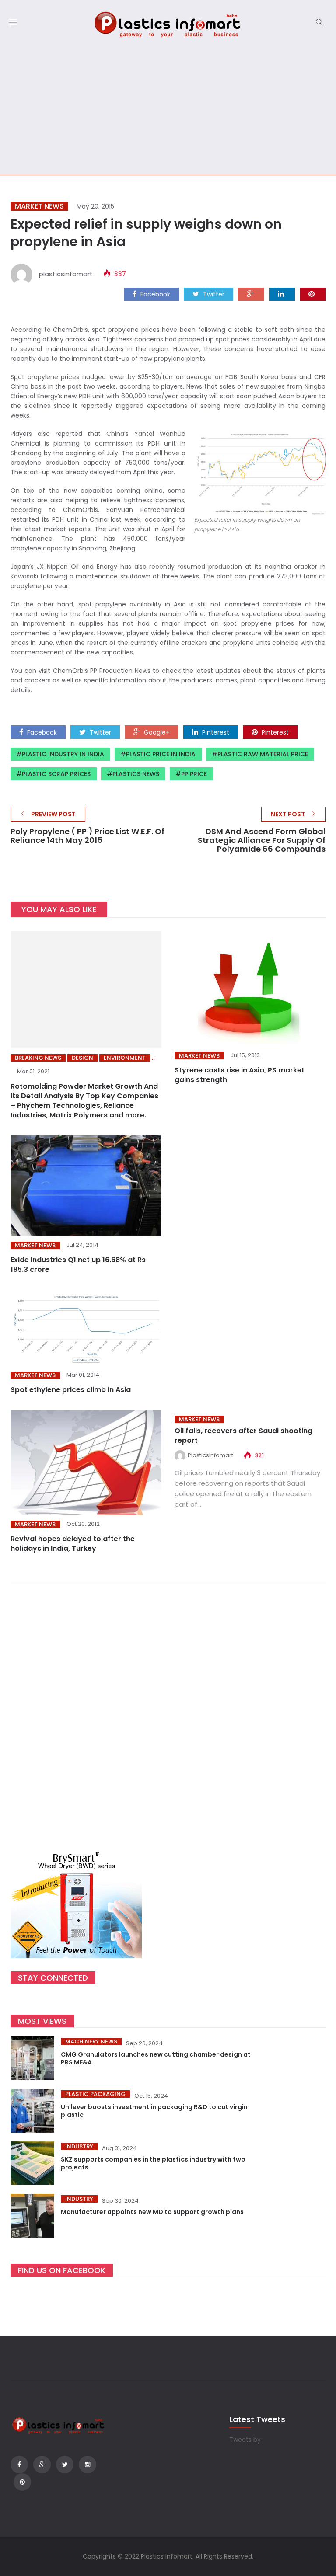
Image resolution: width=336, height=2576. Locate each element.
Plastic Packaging (95, 2094)
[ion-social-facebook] (19, 2465)
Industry (79, 2146)
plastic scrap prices (56, 774)
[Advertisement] (168, 109)
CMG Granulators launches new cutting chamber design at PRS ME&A (156, 2058)
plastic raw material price (263, 754)
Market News (39, 206)
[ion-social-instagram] (87, 2465)
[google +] (251, 294)
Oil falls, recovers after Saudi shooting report (243, 1436)
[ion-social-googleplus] (42, 2465)
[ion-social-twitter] (65, 2465)
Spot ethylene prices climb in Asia (71, 1390)
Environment (125, 1058)
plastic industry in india (63, 754)
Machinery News (91, 2042)
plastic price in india (161, 754)
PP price (194, 774)
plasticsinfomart (66, 274)
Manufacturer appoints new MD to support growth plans (152, 2212)
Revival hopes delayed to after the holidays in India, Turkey (73, 1544)
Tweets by (245, 2440)
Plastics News (136, 774)
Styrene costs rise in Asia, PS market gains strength (240, 1075)
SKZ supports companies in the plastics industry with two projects (153, 2163)
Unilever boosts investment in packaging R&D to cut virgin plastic (154, 2111)
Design (82, 1058)
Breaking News (38, 1058)
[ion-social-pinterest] (22, 2482)
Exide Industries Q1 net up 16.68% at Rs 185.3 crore (78, 1265)
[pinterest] (313, 294)
